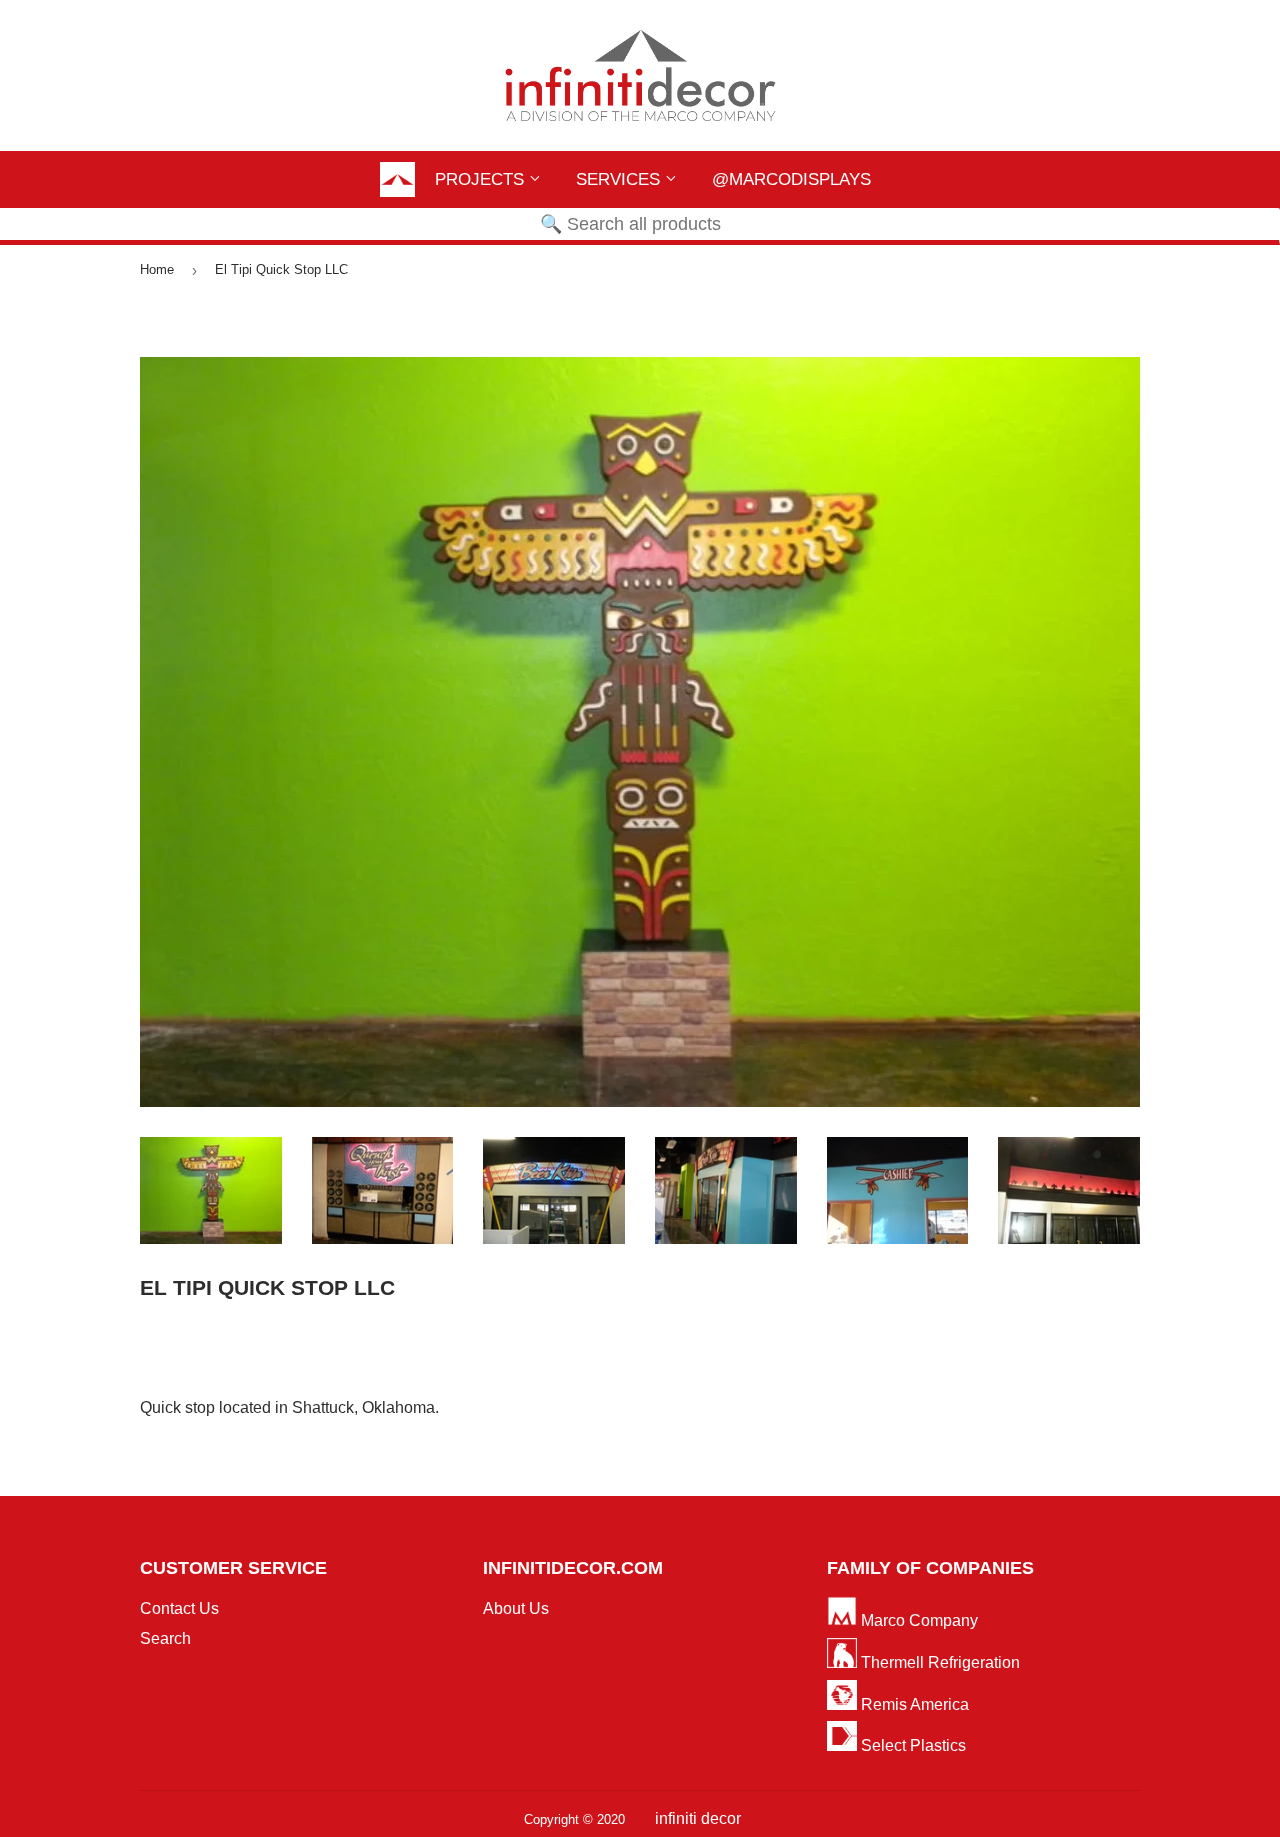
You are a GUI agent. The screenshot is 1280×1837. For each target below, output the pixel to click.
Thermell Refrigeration (938, 1662)
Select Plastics (911, 1745)
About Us (516, 1608)
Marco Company (917, 1620)
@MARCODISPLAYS (791, 179)
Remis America (913, 1704)
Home (157, 269)
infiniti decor (698, 1818)
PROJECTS (482, 179)
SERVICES (620, 179)
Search (165, 1638)
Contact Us (179, 1608)
